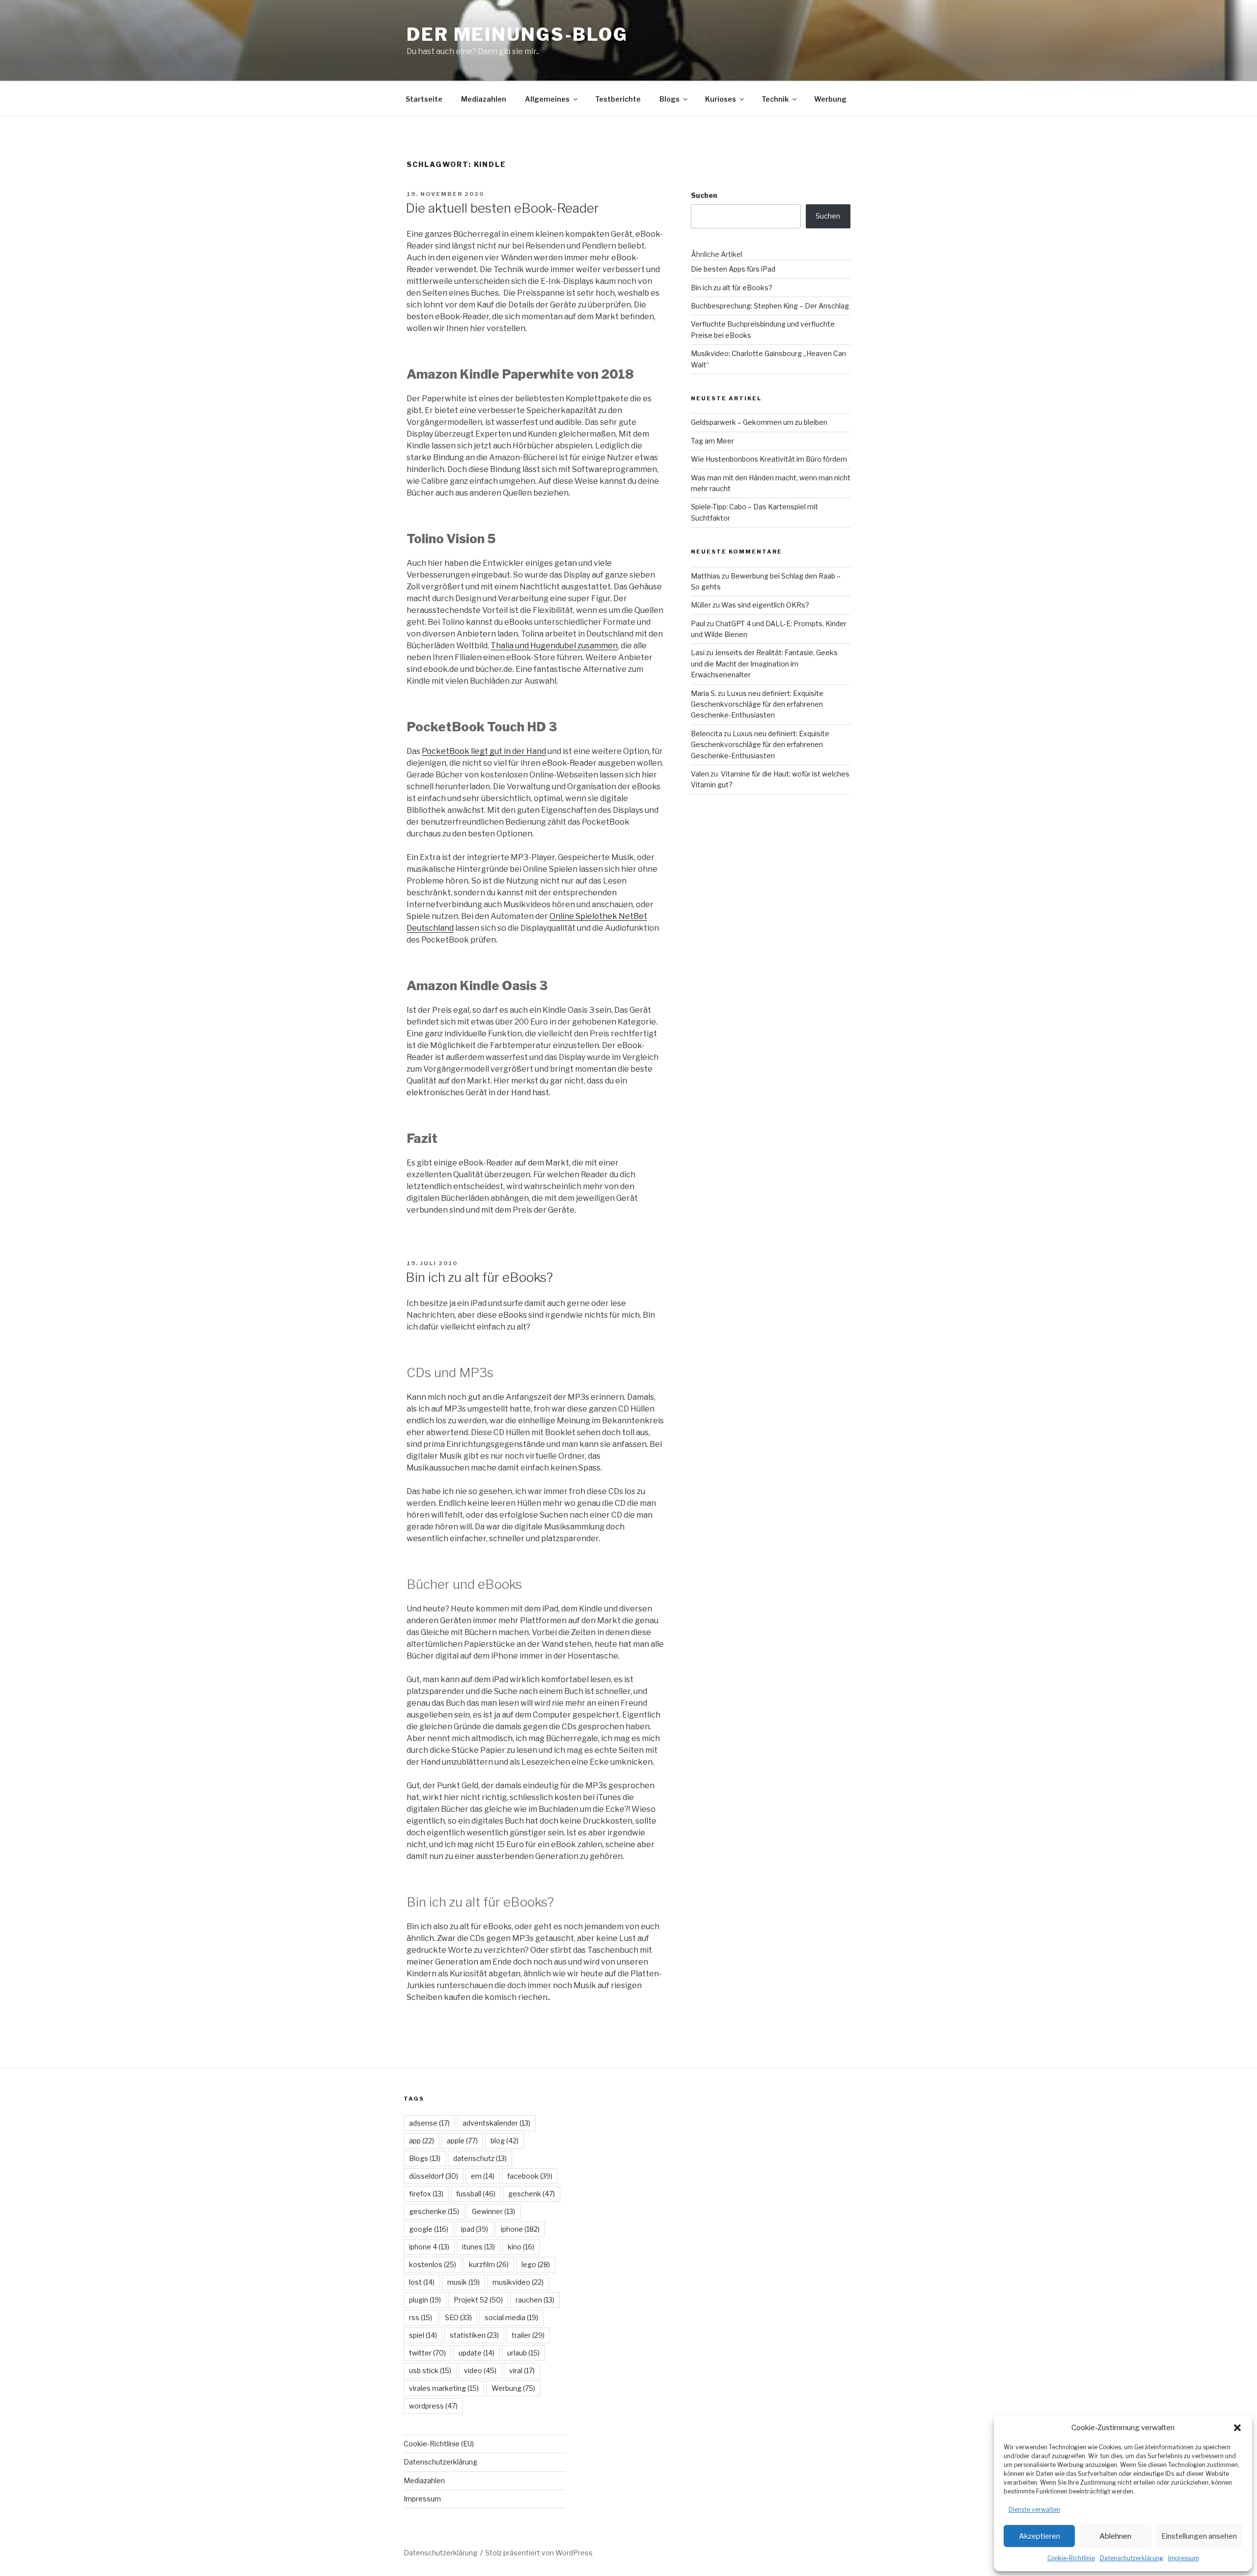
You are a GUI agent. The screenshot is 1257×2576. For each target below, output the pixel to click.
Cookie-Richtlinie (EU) (439, 2444)
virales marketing (444, 2388)
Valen (700, 774)
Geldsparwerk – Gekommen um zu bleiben (759, 422)
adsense (429, 2123)
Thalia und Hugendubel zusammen (554, 646)
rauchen (535, 2300)
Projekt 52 (478, 2300)
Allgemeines (547, 99)
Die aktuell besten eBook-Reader (502, 208)
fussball (476, 2194)
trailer (528, 2335)
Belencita (707, 734)
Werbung (830, 99)
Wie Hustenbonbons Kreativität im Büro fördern (769, 459)
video (480, 2370)
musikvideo (518, 2282)
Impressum (1184, 2558)
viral (522, 2370)
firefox (426, 2194)
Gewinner (493, 2211)
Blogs (669, 99)
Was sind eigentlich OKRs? (765, 605)
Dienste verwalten (1034, 2509)
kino (521, 2247)
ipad (475, 2229)
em (483, 2176)
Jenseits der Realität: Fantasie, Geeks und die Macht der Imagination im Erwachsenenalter (764, 664)
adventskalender (496, 2123)
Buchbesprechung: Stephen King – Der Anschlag (770, 306)
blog (505, 2141)
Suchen (704, 195)
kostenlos (433, 2264)
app (422, 2141)
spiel (423, 2335)
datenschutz (480, 2158)
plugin (425, 2300)
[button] (1237, 2428)
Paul (698, 623)
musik (464, 2282)
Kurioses (721, 99)
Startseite (424, 99)
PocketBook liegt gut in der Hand (484, 751)
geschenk (532, 2194)
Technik (775, 99)
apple (462, 2141)
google (429, 2229)
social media (511, 2317)
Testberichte (618, 99)
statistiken (474, 2335)
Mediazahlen (484, 99)
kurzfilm (489, 2264)
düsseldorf (434, 2176)
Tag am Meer (712, 441)
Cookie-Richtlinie (1071, 2558)
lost (422, 2282)
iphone (520, 2229)
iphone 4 (429, 2247)
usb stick (430, 2370)
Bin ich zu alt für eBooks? (479, 1277)
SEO (458, 2317)
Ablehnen (1115, 2536)
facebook (530, 2176)
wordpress (433, 2406)
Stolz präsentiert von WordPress (539, 2553)
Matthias (706, 576)
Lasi (698, 652)
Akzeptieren (1039, 2536)
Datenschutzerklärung (1132, 2558)
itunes (478, 2247)
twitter (427, 2353)
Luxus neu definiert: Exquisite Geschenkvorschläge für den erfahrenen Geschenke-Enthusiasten (757, 704)
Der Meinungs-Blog (517, 34)
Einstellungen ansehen (1199, 2536)
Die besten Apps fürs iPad (733, 269)
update (477, 2353)
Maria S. (704, 693)
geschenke (434, 2211)
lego (536, 2264)
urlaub (523, 2353)
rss (421, 2317)
